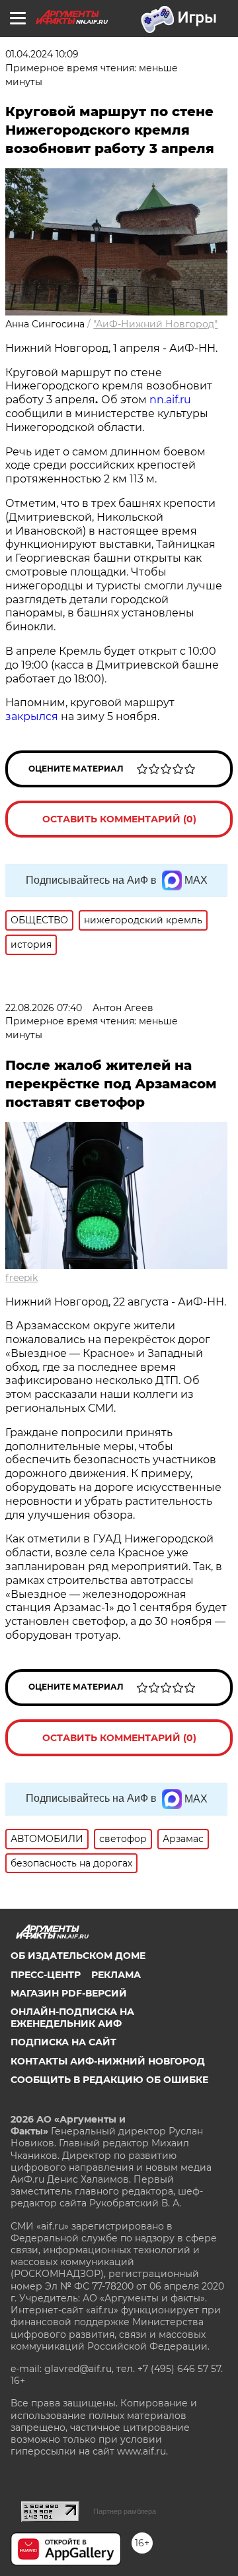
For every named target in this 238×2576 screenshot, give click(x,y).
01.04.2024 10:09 (42, 54)
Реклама (116, 1975)
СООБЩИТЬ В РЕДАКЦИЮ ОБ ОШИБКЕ (109, 2080)
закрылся (32, 716)
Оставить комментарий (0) (119, 819)
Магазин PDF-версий (69, 1993)
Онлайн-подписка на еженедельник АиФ (72, 2018)
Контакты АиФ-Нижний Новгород (108, 2061)
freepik (21, 1278)
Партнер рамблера (125, 2511)
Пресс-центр (46, 1975)
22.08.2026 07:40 (44, 1008)
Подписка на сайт (63, 2042)
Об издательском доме (78, 1956)
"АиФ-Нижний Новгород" (155, 324)
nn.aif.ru (170, 400)
